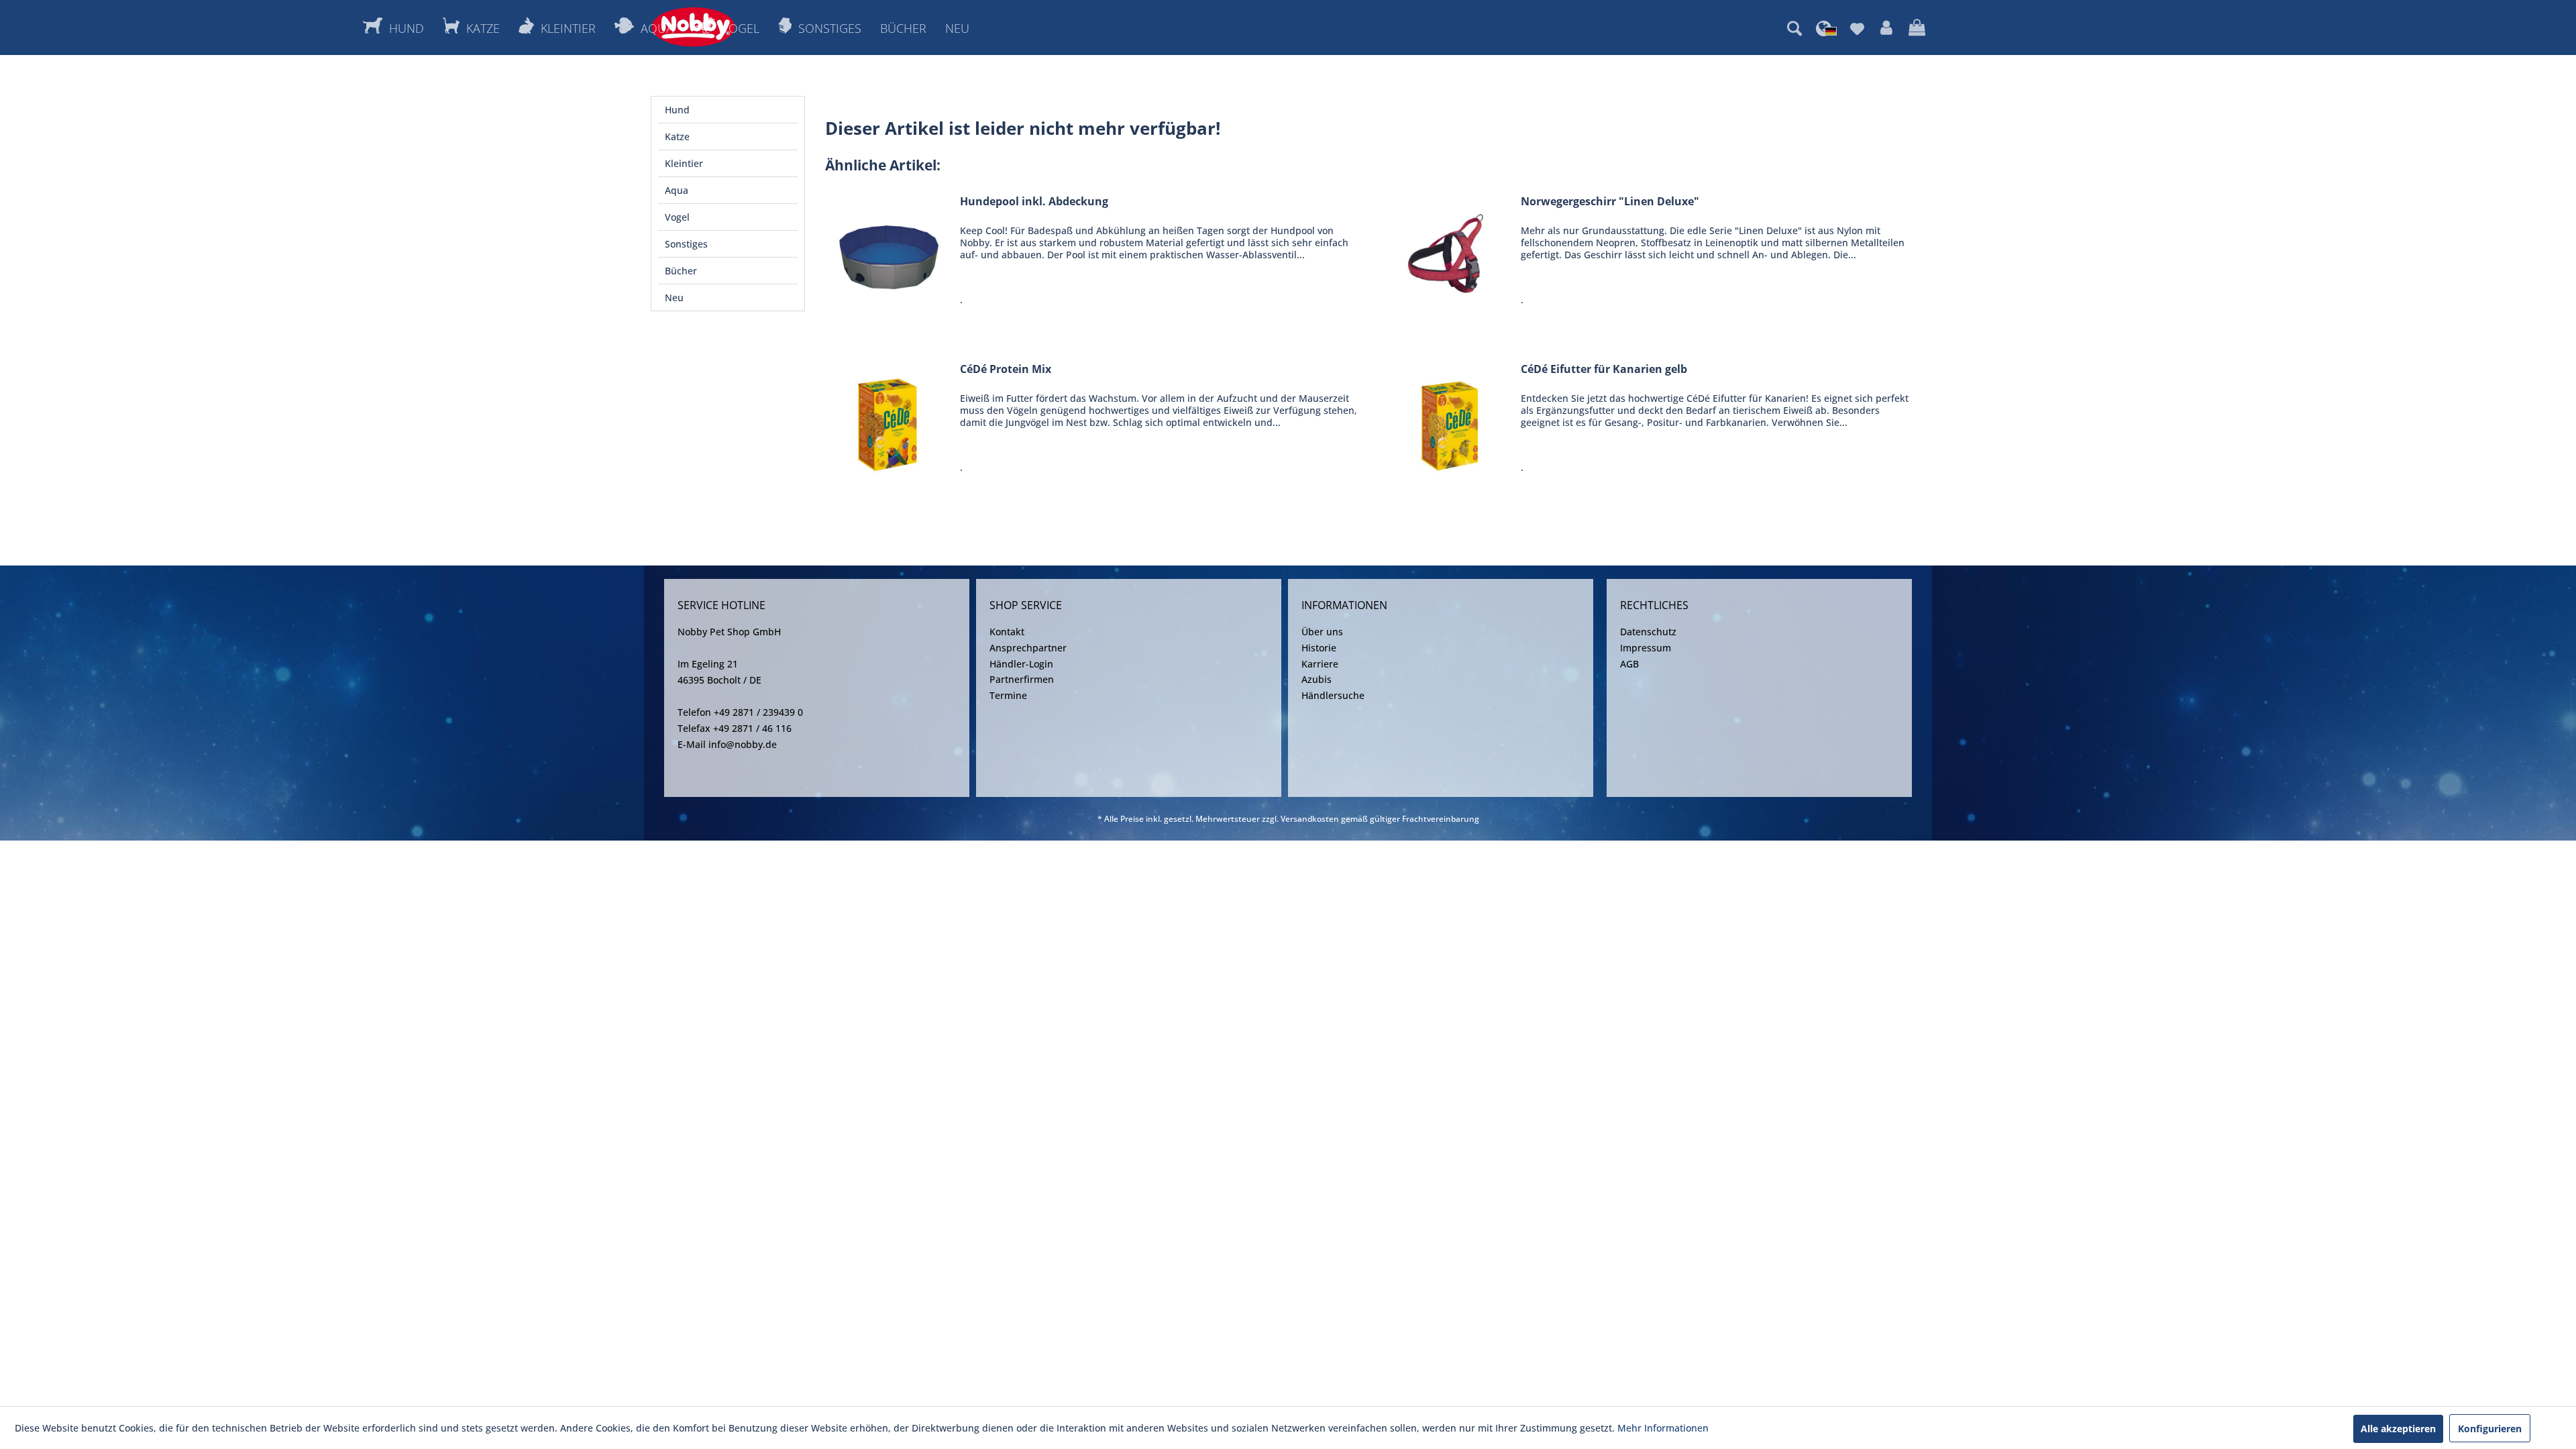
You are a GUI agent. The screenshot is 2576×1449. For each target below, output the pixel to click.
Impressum (1646, 648)
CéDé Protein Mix (1006, 369)
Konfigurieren (2490, 1429)
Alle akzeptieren (2398, 1429)
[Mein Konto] (1886, 28)
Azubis (1317, 679)
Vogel (677, 217)
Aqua (677, 190)
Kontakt (1007, 632)
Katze (677, 137)
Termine (1008, 695)
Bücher (681, 271)
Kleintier (684, 163)
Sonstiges (686, 244)
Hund (677, 110)
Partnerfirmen (1022, 679)
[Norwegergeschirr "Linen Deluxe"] (1450, 254)
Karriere (1320, 664)
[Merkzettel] (1857, 28)
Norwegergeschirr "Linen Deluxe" (1610, 202)
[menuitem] (1794, 28)
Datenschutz (1648, 632)
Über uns (1322, 632)
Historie (1319, 648)
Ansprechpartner (1028, 648)
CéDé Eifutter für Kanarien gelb (1604, 369)
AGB (1629, 664)
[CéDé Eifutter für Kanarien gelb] (1450, 422)
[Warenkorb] (1917, 28)
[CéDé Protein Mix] (890, 422)
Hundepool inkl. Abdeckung (1034, 202)
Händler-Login (1021, 664)
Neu (674, 298)
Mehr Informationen (1663, 1428)
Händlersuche (1333, 695)
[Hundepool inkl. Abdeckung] (890, 254)
